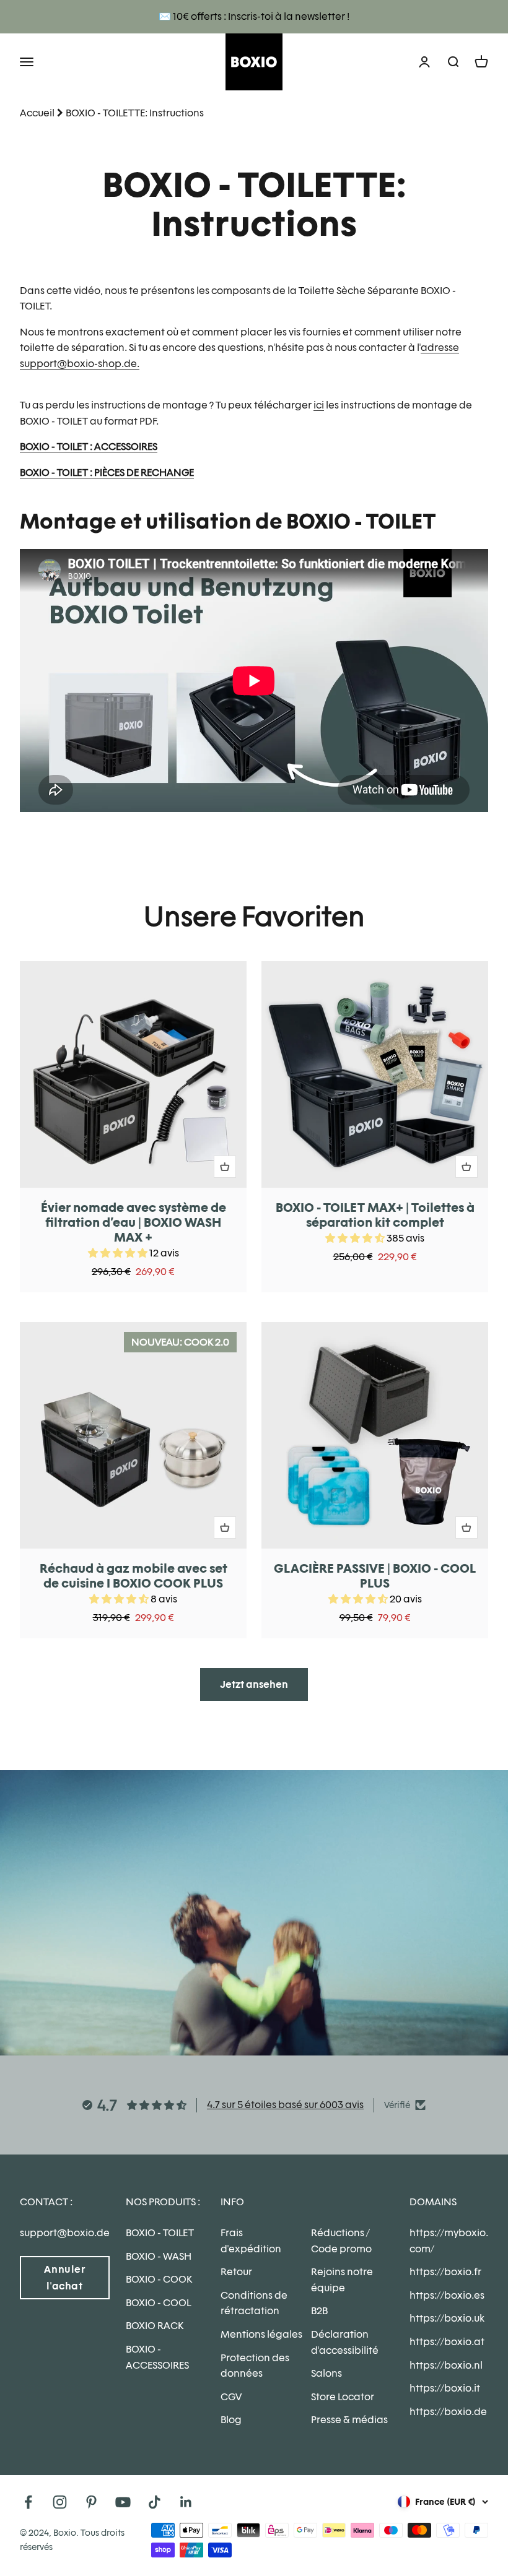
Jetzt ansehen (254, 1684)
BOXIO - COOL (158, 2303)
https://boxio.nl (446, 2365)
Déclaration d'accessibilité (345, 2342)
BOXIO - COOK (159, 2279)
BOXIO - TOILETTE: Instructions (135, 113)
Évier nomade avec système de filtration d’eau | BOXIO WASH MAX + (134, 1222)
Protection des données (255, 2366)
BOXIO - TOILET (160, 2233)
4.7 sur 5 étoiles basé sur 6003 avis (285, 2105)
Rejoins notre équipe (342, 2280)
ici (319, 405)
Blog (231, 2420)
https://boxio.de (448, 2412)
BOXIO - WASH (159, 2256)
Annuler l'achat (64, 2278)
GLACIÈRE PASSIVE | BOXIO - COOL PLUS (375, 1576)
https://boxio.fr (445, 2272)
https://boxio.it (445, 2388)
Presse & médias (349, 2420)
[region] (254, 1300)
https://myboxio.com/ (449, 2241)
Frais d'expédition (251, 2241)
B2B (319, 2311)
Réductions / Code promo (341, 2241)
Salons (326, 2373)
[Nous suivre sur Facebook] (28, 2502)
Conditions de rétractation (254, 2303)
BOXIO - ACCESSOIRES (157, 2357)
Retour (236, 2272)
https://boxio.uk (447, 2318)
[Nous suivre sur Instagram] (60, 2502)
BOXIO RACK (155, 2326)
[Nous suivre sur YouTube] (123, 2502)
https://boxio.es (447, 2295)
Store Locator (343, 2397)
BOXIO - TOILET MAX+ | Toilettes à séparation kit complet (375, 1215)
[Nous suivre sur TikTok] (155, 2502)
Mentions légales (261, 2334)
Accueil (37, 113)
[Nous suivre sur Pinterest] (91, 2502)
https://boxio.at (447, 2342)
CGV (231, 2397)
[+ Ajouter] (225, 1167)
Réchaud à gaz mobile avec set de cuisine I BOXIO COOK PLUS (134, 1576)
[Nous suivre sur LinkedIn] (186, 2502)
